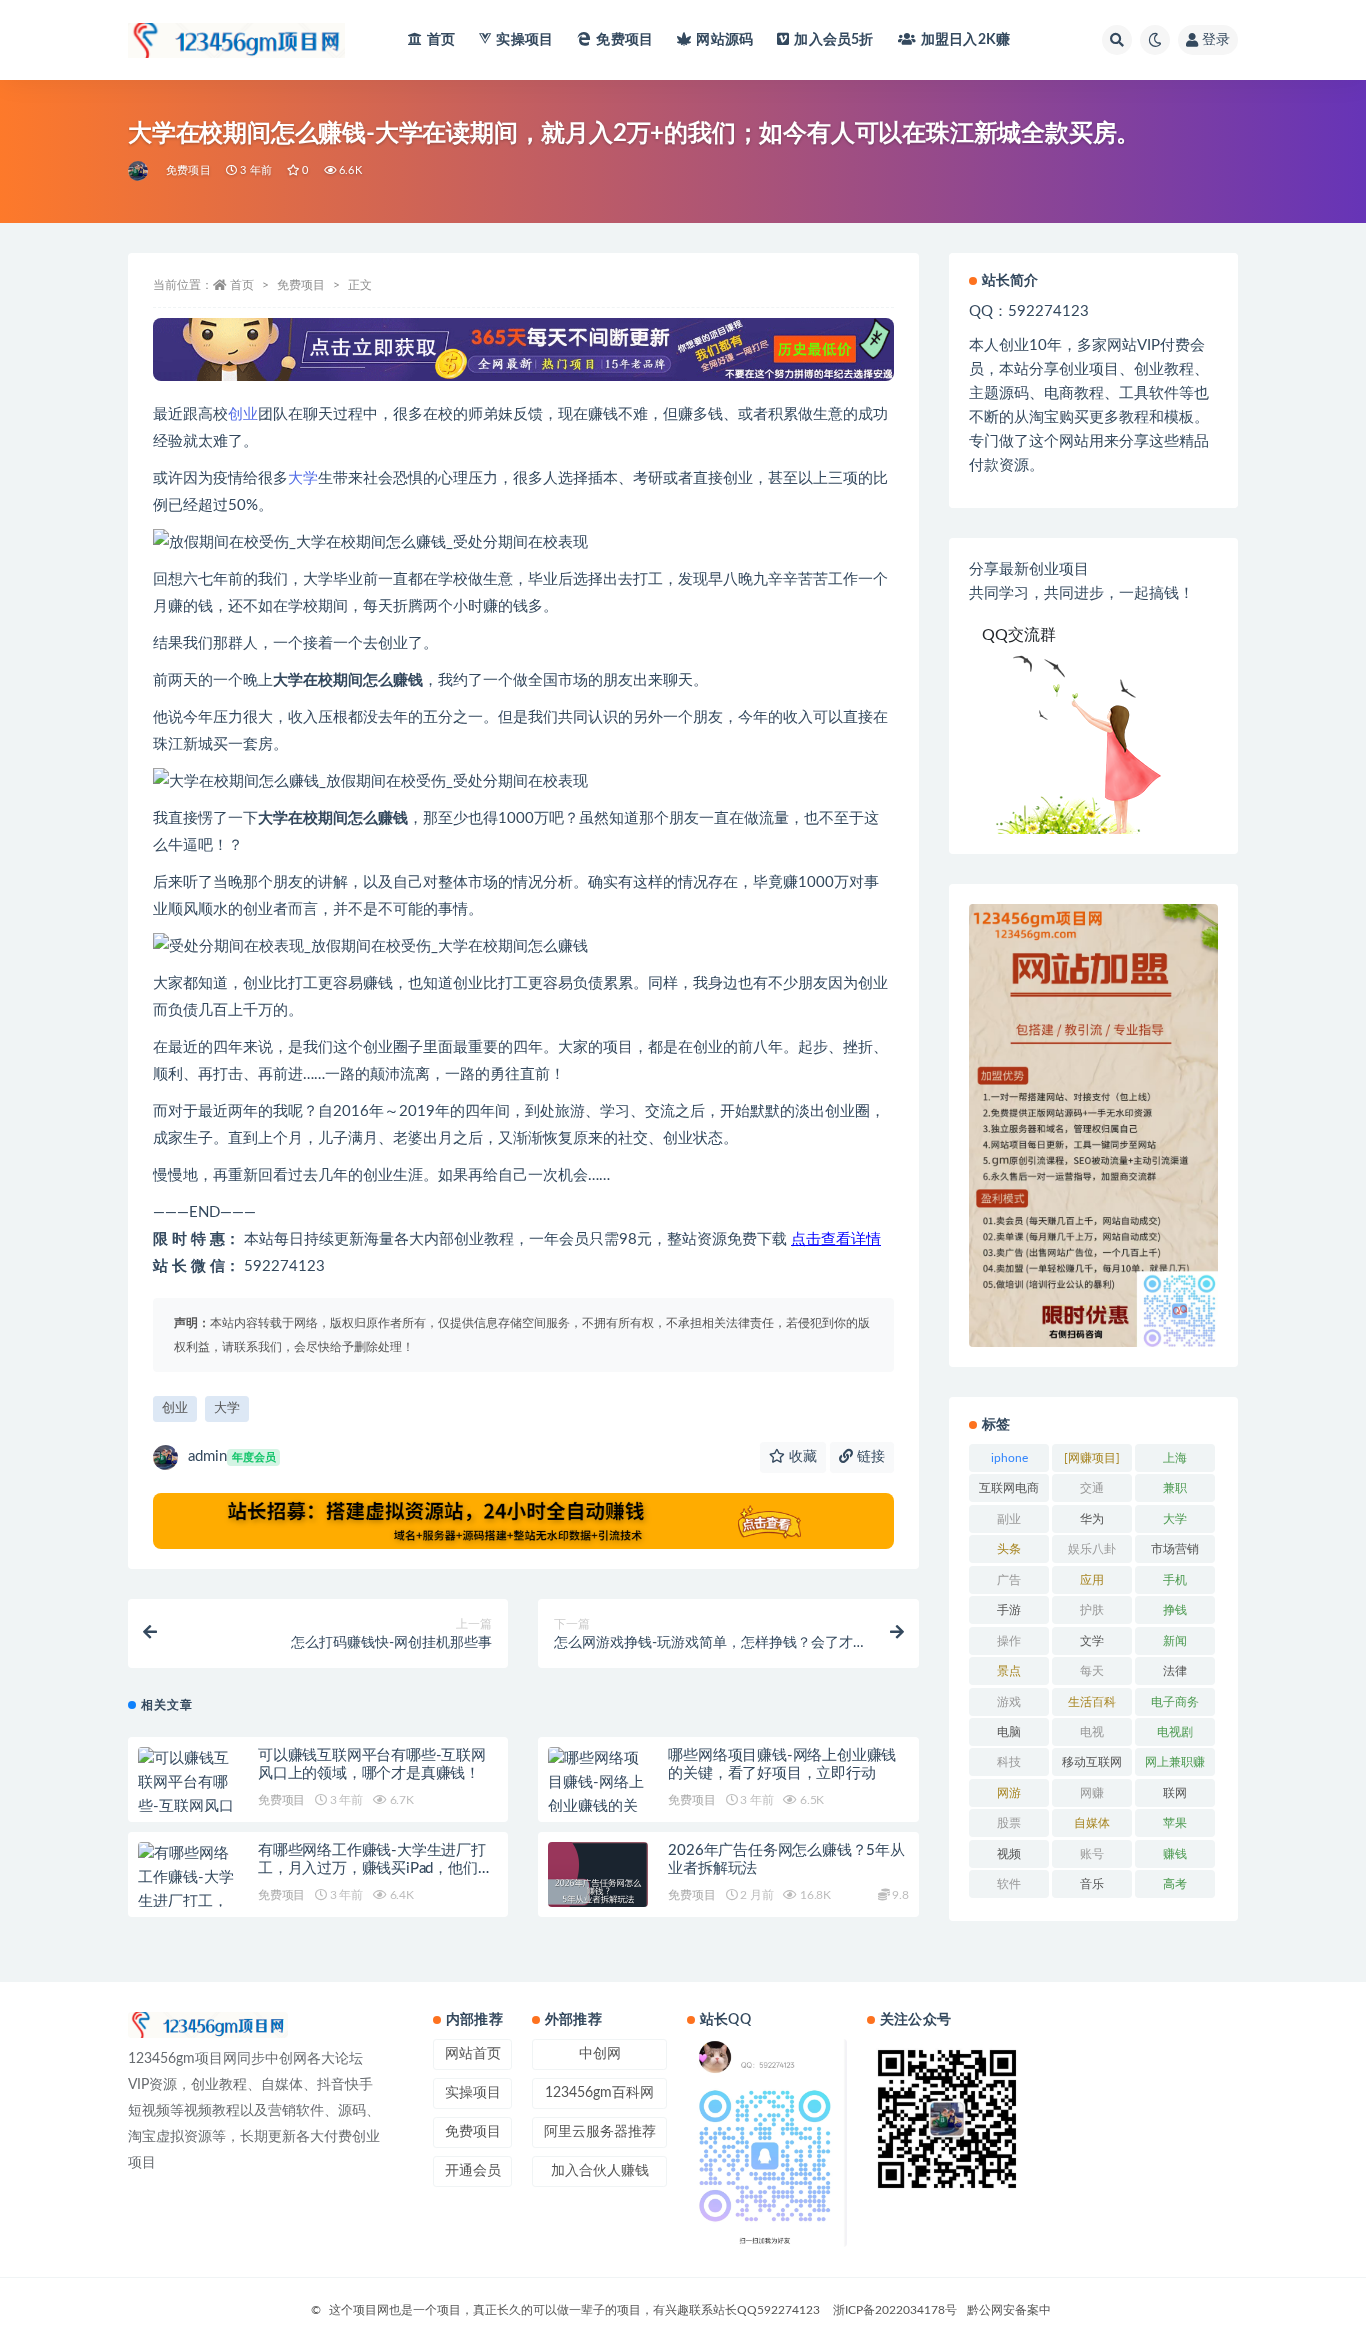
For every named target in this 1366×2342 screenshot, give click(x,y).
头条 (1009, 1549)
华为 (1092, 1519)
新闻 (1175, 1641)
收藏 (801, 1457)
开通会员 (473, 2171)
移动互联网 (1092, 1762)
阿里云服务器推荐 (600, 2132)
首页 (441, 40)
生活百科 (1092, 1702)
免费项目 (624, 40)
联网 (1175, 1793)
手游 (1009, 1610)
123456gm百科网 (599, 2093)
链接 (869, 1457)
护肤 (1092, 1610)
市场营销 (1175, 1549)
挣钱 (1175, 1610)
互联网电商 (1009, 1488)
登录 (1216, 40)
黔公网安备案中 (1009, 2310)
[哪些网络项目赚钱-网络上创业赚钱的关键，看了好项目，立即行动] (598, 1807)
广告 (1009, 1580)
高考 (1175, 1884)
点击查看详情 (836, 1239)
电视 (1092, 1732)
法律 (1175, 1671)
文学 (1092, 1641)
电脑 (1009, 1732)
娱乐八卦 (1092, 1549)
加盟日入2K (965, 40)
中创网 (600, 2054)
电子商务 (1175, 1702)
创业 (243, 414)
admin (232, 1456)
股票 (1009, 1823)
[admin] (139, 171)
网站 (724, 40)
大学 (303, 478)
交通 (1092, 1488)
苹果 (1175, 1823)
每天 (1092, 1671)
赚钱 (1175, 1854)
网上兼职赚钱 (1175, 1766)
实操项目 (524, 40)
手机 (1175, 1580)
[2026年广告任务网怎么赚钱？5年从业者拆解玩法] (598, 1892)
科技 (1009, 1762)
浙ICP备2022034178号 (895, 2310)
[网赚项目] (1092, 1458)
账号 (1092, 1854)
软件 (1009, 1884)
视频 (1009, 1854)
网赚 (1092, 1793)
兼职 (1175, 1488)
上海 (1175, 1458)
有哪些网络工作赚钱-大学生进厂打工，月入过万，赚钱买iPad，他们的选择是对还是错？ (375, 1868)
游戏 (1009, 1702)
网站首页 (473, 2054)
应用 (1092, 1580)
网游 (1009, 1793)
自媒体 (1092, 1823)
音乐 (1092, 1884)
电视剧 (1175, 1732)
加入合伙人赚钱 (600, 2171)
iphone (1009, 1458)
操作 (1009, 1641)
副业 (1009, 1519)
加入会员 (833, 40)
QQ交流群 (1019, 635)
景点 (1009, 1671)
